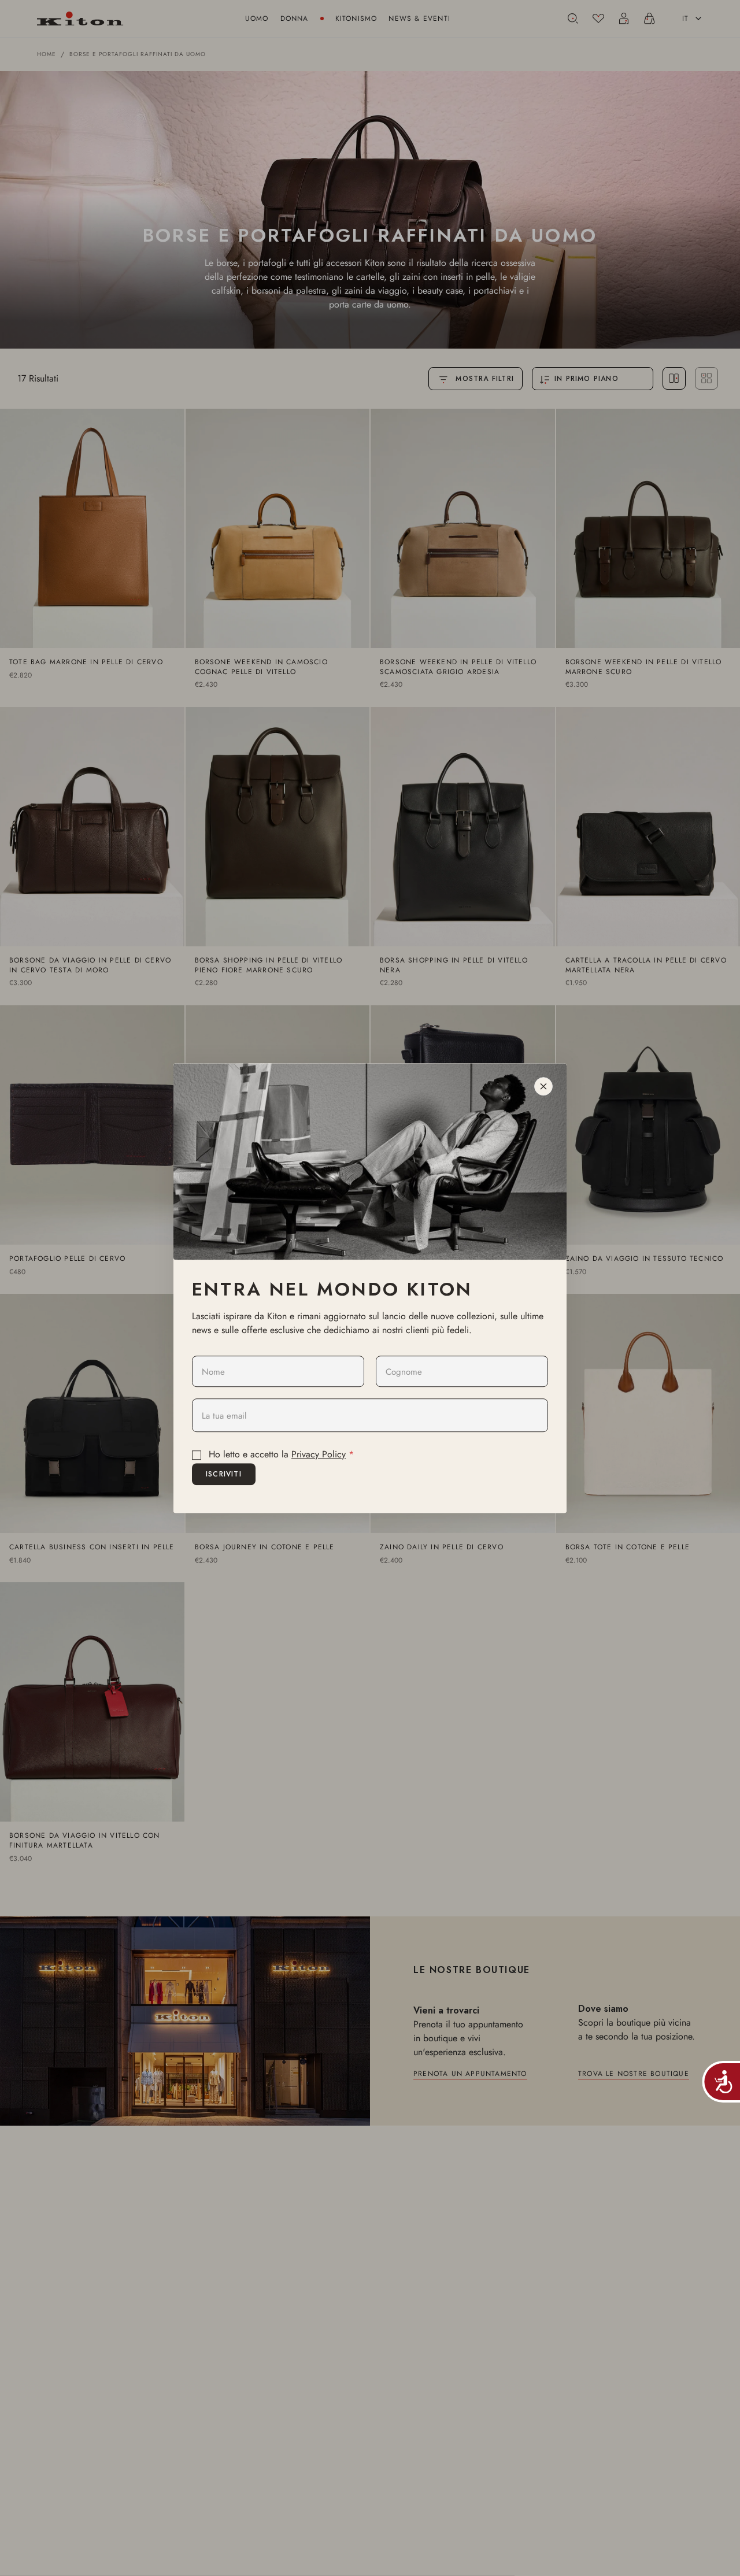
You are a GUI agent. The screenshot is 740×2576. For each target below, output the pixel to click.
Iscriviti (224, 1474)
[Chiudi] (543, 1086)
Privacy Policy (319, 1455)
